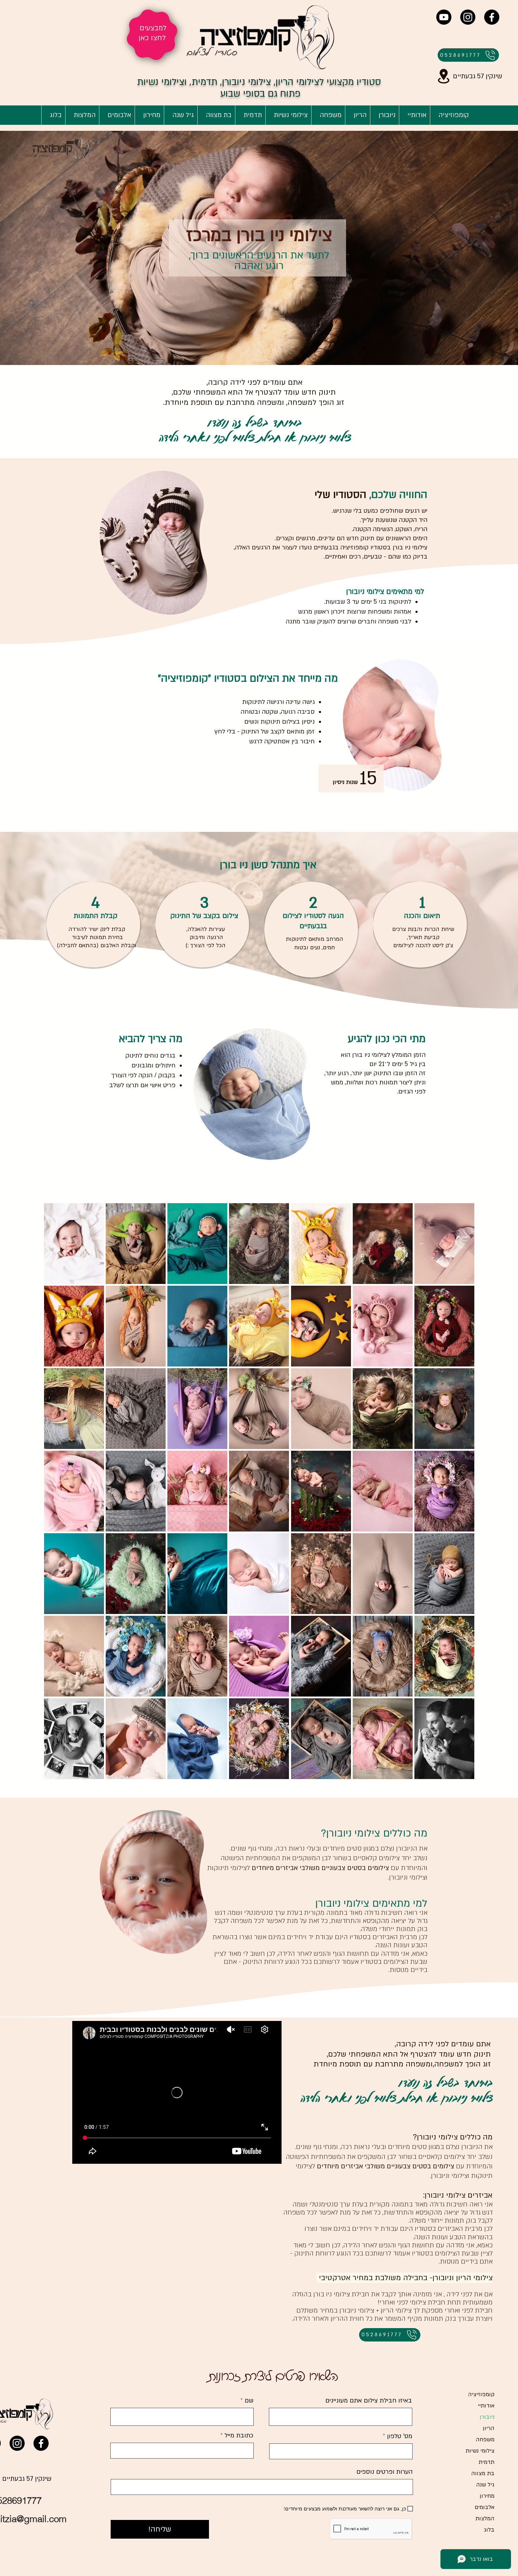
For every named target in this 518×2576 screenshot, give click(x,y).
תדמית (486, 2462)
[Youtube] (444, 17)
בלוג (489, 2530)
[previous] (57, 1495)
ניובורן (487, 2417)
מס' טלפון (400, 2436)
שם (248, 2401)
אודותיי (486, 2406)
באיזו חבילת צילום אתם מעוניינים (369, 2401)
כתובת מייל (238, 2436)
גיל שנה (485, 2485)
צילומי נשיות (480, 2451)
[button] (74, 1244)
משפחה (485, 2440)
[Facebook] (492, 17)
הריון (489, 2428)
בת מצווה (483, 2473)
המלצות (485, 2519)
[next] (461, 1495)
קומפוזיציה (481, 2394)
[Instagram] (468, 17)
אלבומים (485, 2507)
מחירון (487, 2496)
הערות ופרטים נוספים (384, 2472)
